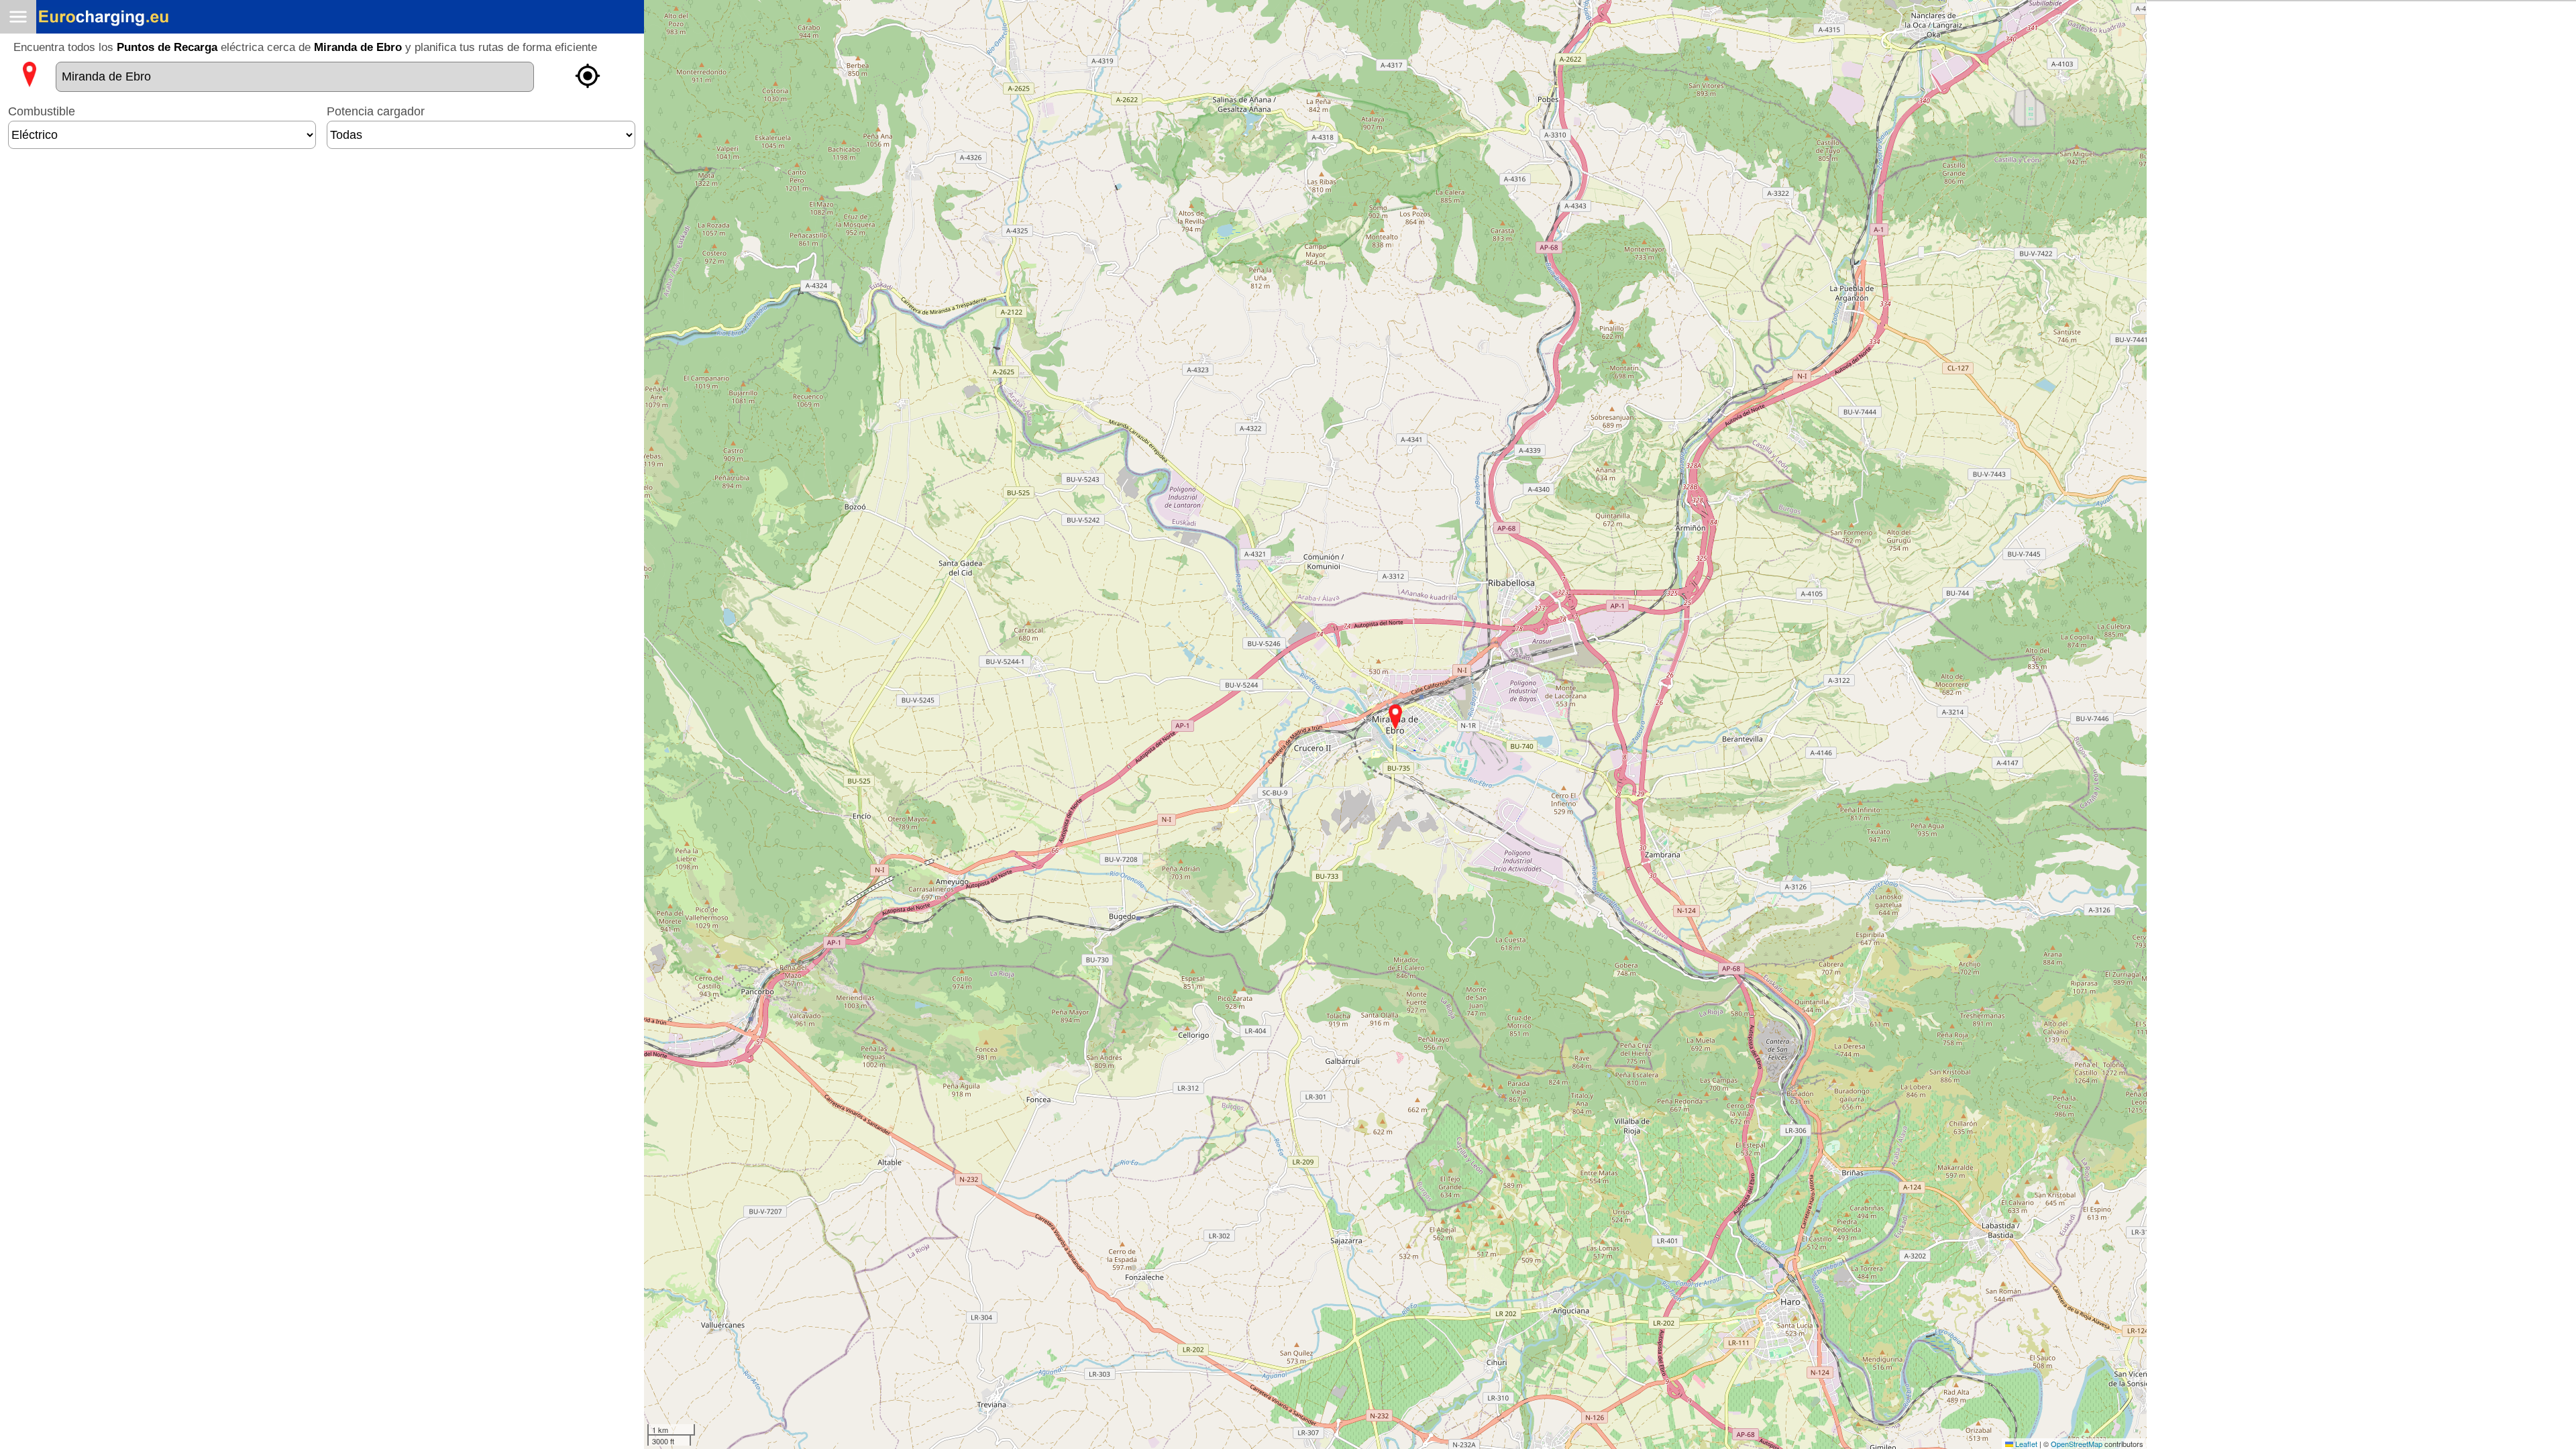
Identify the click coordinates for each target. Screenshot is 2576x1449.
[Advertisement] (322, 200)
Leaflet (2025, 1444)
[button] (1395, 717)
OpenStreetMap (2077, 1444)
